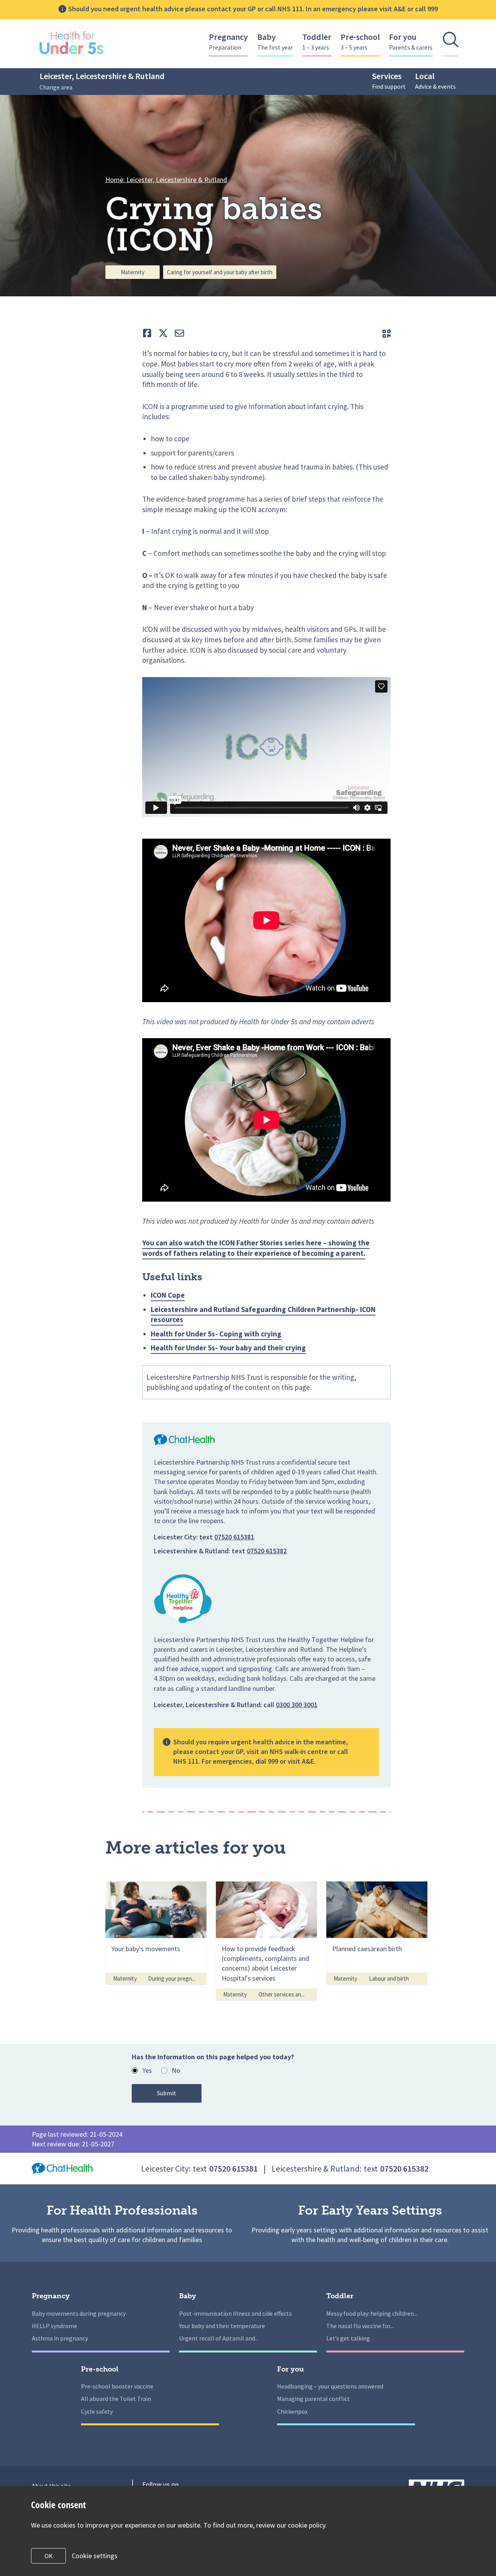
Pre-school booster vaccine (117, 2386)
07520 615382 (267, 1551)
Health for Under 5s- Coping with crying (216, 1334)
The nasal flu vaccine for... (360, 2326)
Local (435, 80)
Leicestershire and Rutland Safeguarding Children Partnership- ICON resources (263, 1315)
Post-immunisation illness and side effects (235, 2313)
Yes (147, 2070)
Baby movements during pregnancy (79, 2313)
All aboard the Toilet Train (116, 2399)
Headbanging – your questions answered (330, 2386)
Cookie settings (95, 2556)
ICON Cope (168, 1295)
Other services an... (282, 1994)
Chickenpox (292, 2411)
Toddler (317, 41)
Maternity (133, 272)
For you (411, 41)
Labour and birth (389, 1978)
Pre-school (360, 41)
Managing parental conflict (313, 2399)
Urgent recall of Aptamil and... (219, 2338)
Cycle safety (97, 2411)
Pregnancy (228, 41)
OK (49, 2556)
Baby (275, 41)
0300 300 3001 (297, 1705)
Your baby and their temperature (222, 2326)
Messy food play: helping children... (372, 2313)
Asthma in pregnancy (60, 2338)
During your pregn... (172, 1978)
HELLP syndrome (54, 2326)
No (176, 2070)
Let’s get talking (348, 2338)
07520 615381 (234, 1537)
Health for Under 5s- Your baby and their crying (228, 1348)
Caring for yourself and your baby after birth (220, 272)
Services (389, 80)
